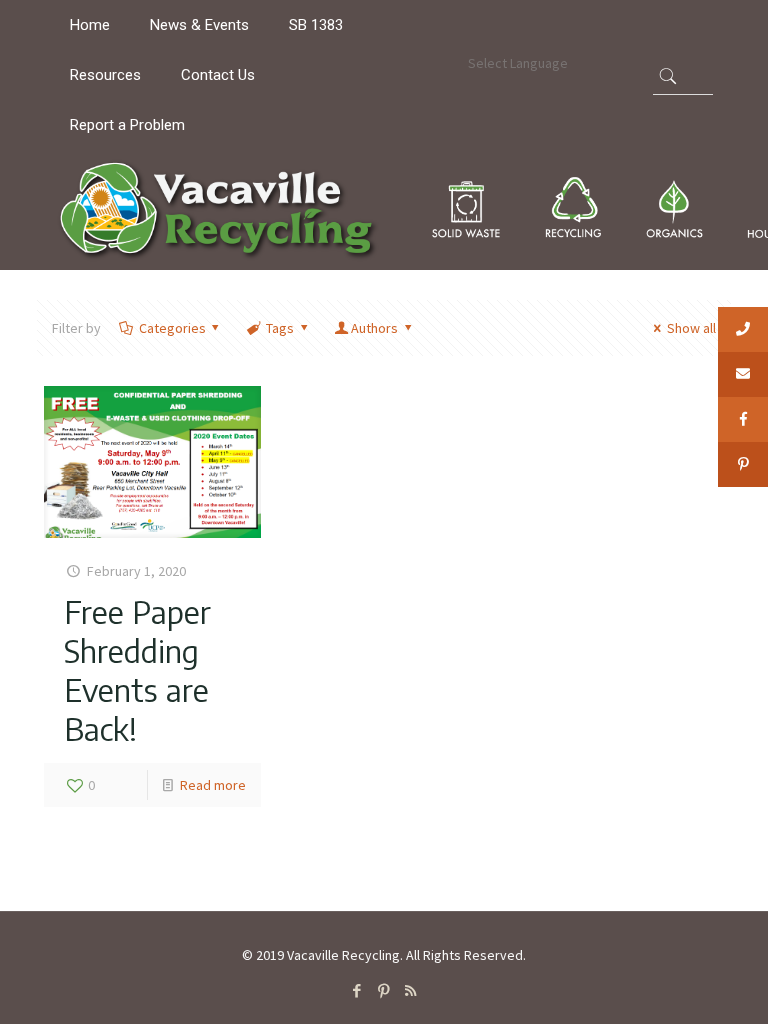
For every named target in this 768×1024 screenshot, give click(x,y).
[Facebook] (356, 990)
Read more (213, 785)
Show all (691, 328)
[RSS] (410, 990)
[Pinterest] (383, 990)
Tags (280, 328)
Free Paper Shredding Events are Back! (137, 670)
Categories (172, 328)
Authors (374, 328)
